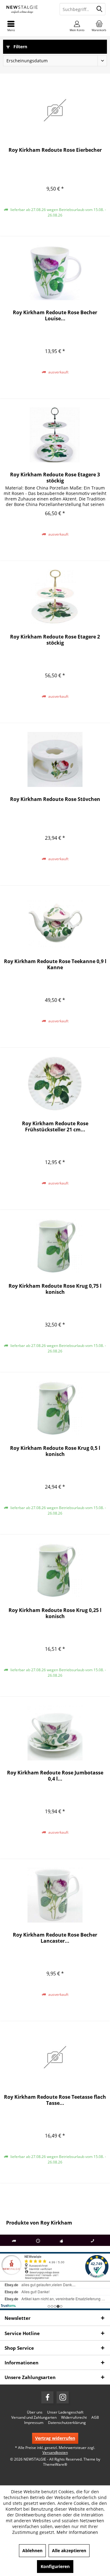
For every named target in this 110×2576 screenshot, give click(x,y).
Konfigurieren (55, 2566)
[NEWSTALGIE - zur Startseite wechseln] (28, 9)
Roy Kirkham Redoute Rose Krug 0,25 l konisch (55, 1613)
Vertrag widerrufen (55, 2438)
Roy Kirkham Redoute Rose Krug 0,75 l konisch (55, 1289)
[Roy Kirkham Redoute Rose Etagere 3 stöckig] (55, 435)
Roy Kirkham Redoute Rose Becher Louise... (55, 315)
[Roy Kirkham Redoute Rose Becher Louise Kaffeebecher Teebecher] (55, 273)
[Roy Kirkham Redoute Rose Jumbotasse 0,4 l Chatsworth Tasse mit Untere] (55, 1733)
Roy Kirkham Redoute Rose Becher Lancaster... (55, 1938)
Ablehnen (32, 2551)
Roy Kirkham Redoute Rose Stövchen (55, 799)
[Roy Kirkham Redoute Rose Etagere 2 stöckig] (55, 597)
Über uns (35, 2412)
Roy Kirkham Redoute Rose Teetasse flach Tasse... (55, 2100)
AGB (95, 2418)
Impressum (34, 2423)
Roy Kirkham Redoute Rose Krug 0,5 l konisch (55, 1451)
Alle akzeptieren (69, 2551)
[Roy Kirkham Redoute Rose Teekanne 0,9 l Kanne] (55, 922)
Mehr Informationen (77, 2532)
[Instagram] (63, 2397)
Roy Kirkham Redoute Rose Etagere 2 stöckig (55, 640)
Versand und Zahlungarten (34, 2418)
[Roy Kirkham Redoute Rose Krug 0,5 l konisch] (55, 1408)
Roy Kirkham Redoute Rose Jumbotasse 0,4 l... (55, 1776)
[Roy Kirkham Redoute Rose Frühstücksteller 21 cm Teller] (55, 1084)
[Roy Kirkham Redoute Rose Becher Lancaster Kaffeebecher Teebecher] (55, 1895)
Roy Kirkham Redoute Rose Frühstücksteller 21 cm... (55, 1126)
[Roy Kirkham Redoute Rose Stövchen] (55, 759)
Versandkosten (55, 2452)
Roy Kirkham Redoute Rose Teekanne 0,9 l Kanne (55, 964)
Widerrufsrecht (74, 2418)
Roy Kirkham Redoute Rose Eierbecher (55, 150)
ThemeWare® (55, 2464)
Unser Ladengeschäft (65, 2412)
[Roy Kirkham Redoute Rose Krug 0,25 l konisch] (55, 1570)
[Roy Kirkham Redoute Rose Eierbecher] (55, 110)
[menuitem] (99, 26)
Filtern (20, 47)
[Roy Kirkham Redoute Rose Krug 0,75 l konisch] (55, 1246)
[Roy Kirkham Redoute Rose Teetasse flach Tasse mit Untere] (55, 2057)
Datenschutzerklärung (67, 2423)
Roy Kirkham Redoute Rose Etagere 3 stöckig (55, 478)
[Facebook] (47, 2397)
